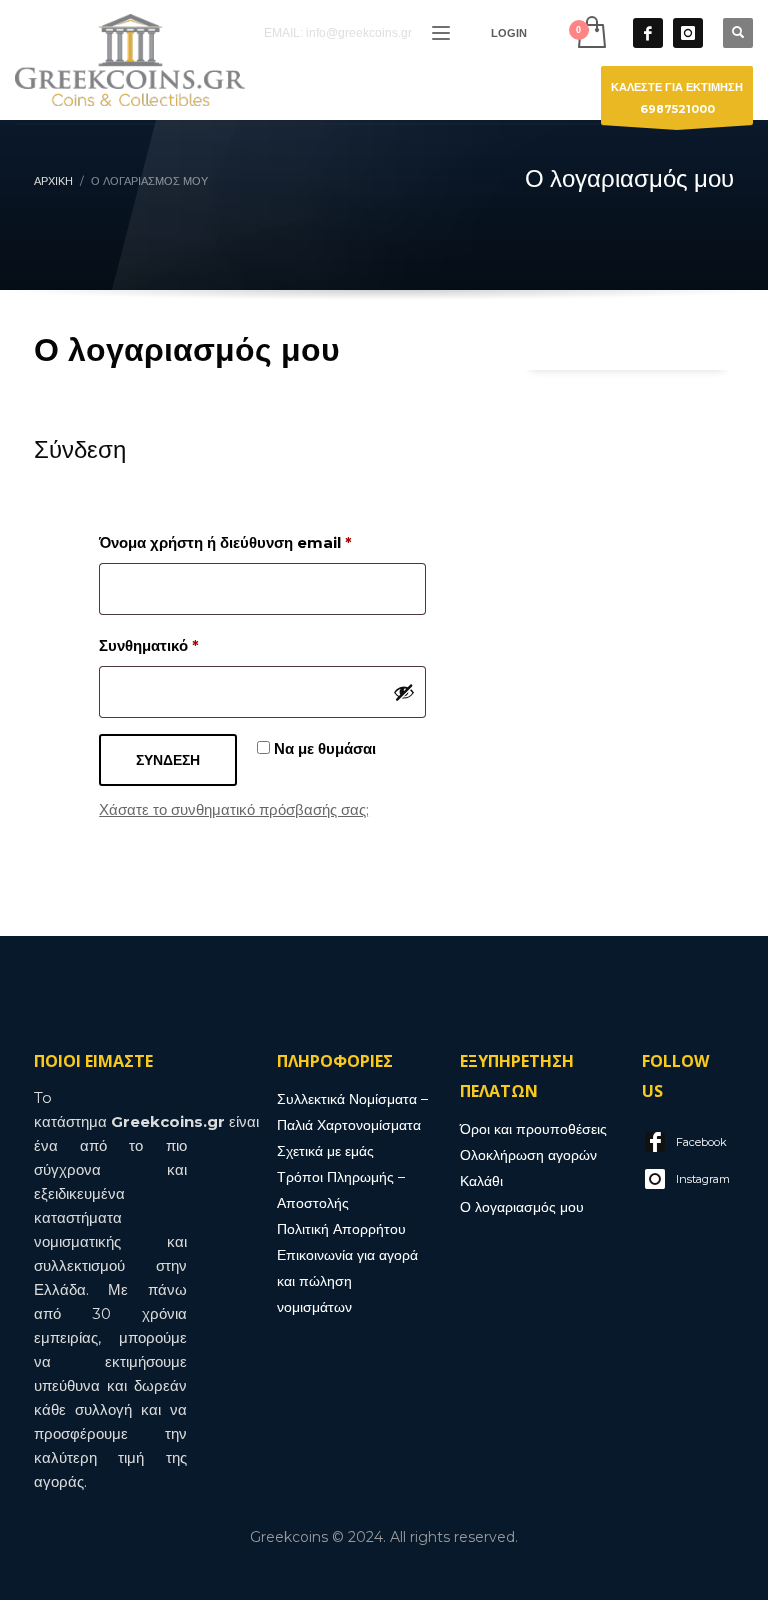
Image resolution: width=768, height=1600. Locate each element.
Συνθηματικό (185, 645)
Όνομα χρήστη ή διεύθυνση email (261, 542)
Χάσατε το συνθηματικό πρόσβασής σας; (234, 809)
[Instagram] (688, 33)
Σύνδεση (168, 760)
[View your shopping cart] (590, 32)
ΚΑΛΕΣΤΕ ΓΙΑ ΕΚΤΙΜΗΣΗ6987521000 (677, 98)
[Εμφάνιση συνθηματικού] (404, 692)
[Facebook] (648, 33)
